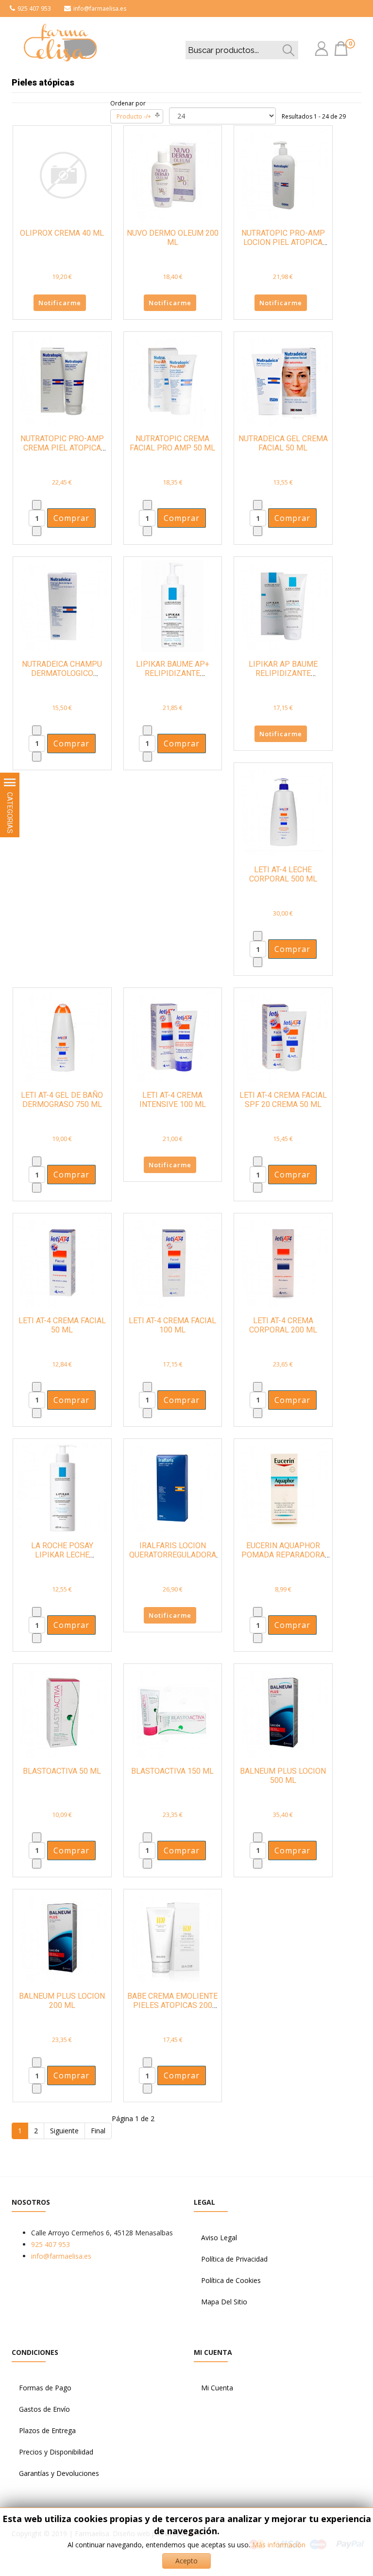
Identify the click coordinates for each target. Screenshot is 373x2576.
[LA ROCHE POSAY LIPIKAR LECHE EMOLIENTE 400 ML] (62, 1487)
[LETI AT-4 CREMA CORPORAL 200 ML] (283, 1262)
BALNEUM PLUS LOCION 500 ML (283, 1776)
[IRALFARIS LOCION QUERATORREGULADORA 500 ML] (173, 1487)
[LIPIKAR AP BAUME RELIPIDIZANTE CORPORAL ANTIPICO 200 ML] (283, 605)
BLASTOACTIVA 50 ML (62, 1771)
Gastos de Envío (44, 2409)
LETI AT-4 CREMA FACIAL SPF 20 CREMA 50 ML (283, 1100)
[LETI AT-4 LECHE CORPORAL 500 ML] (283, 811)
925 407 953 (34, 9)
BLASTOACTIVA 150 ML (172, 1771)
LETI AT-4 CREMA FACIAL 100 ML (172, 1325)
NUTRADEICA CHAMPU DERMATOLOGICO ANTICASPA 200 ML (62, 673)
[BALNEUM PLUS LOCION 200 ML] (62, 1937)
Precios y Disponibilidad (56, 2452)
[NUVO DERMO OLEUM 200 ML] (173, 174)
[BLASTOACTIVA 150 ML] (173, 1712)
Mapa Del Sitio (224, 2302)
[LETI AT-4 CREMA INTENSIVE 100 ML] (173, 1036)
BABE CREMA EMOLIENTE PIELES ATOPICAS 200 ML (172, 2005)
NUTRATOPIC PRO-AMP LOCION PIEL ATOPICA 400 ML (283, 242)
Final (98, 2131)
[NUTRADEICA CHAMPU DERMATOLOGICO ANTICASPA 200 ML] (62, 605)
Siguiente (64, 2131)
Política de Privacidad (234, 2259)
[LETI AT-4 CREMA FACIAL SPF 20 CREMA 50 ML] (283, 1036)
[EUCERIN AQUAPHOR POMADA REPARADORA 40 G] (283, 1487)
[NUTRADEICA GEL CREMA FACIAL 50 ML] (283, 380)
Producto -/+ (134, 116)
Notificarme (60, 303)
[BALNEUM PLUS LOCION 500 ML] (283, 1712)
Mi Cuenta (217, 2388)
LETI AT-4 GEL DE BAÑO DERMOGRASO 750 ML (62, 1100)
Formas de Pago (45, 2388)
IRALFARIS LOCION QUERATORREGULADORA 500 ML (173, 1555)
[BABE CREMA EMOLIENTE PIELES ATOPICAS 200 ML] (173, 1937)
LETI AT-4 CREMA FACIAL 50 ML (62, 1325)
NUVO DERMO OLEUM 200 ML (173, 238)
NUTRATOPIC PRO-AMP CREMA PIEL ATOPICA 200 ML (62, 448)
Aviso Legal (219, 2238)
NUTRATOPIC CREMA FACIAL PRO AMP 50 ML (172, 443)
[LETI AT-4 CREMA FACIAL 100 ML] (173, 1262)
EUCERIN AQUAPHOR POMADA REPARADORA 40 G (283, 1555)
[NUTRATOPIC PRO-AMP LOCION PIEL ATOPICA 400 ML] (283, 174)
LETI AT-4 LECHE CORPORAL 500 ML (283, 874)
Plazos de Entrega (47, 2430)
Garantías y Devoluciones (59, 2473)
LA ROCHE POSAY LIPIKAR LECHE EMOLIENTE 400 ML (62, 1555)
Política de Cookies (231, 2280)
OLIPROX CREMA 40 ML (62, 233)
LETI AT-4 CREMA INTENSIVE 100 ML (173, 1100)
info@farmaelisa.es (100, 9)
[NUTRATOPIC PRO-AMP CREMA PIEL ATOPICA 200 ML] (62, 380)
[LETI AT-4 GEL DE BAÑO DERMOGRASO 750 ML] (62, 1036)
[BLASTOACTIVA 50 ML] (62, 1712)
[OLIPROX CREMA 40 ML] (62, 174)
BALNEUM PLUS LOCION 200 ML (62, 2001)
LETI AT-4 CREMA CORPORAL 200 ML (283, 1325)
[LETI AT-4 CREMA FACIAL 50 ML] (62, 1262)
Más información (279, 2545)
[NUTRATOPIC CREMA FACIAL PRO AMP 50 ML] (173, 380)
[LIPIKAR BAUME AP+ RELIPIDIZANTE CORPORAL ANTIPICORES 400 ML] (173, 605)
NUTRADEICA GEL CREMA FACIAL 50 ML (283, 443)
